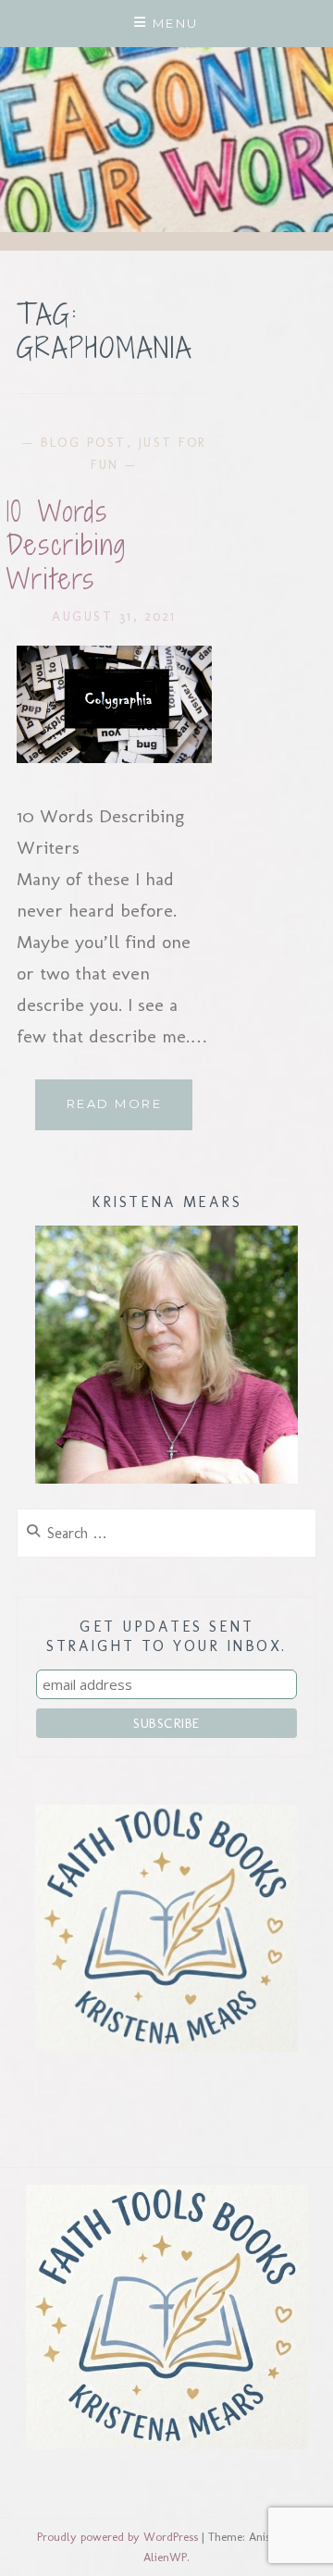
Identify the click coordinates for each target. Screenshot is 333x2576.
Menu (176, 23)
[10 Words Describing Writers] (114, 757)
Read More (129, 1112)
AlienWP (165, 2557)
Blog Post (84, 443)
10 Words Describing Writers (67, 545)
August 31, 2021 (114, 616)
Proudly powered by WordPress (117, 2537)
